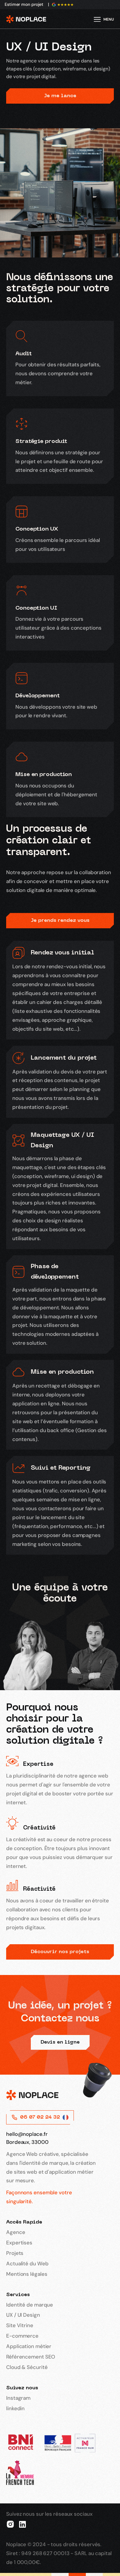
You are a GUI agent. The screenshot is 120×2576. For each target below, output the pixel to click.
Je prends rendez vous (60, 921)
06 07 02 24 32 (40, 2117)
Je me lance (60, 96)
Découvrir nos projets (60, 1952)
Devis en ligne (60, 2042)
